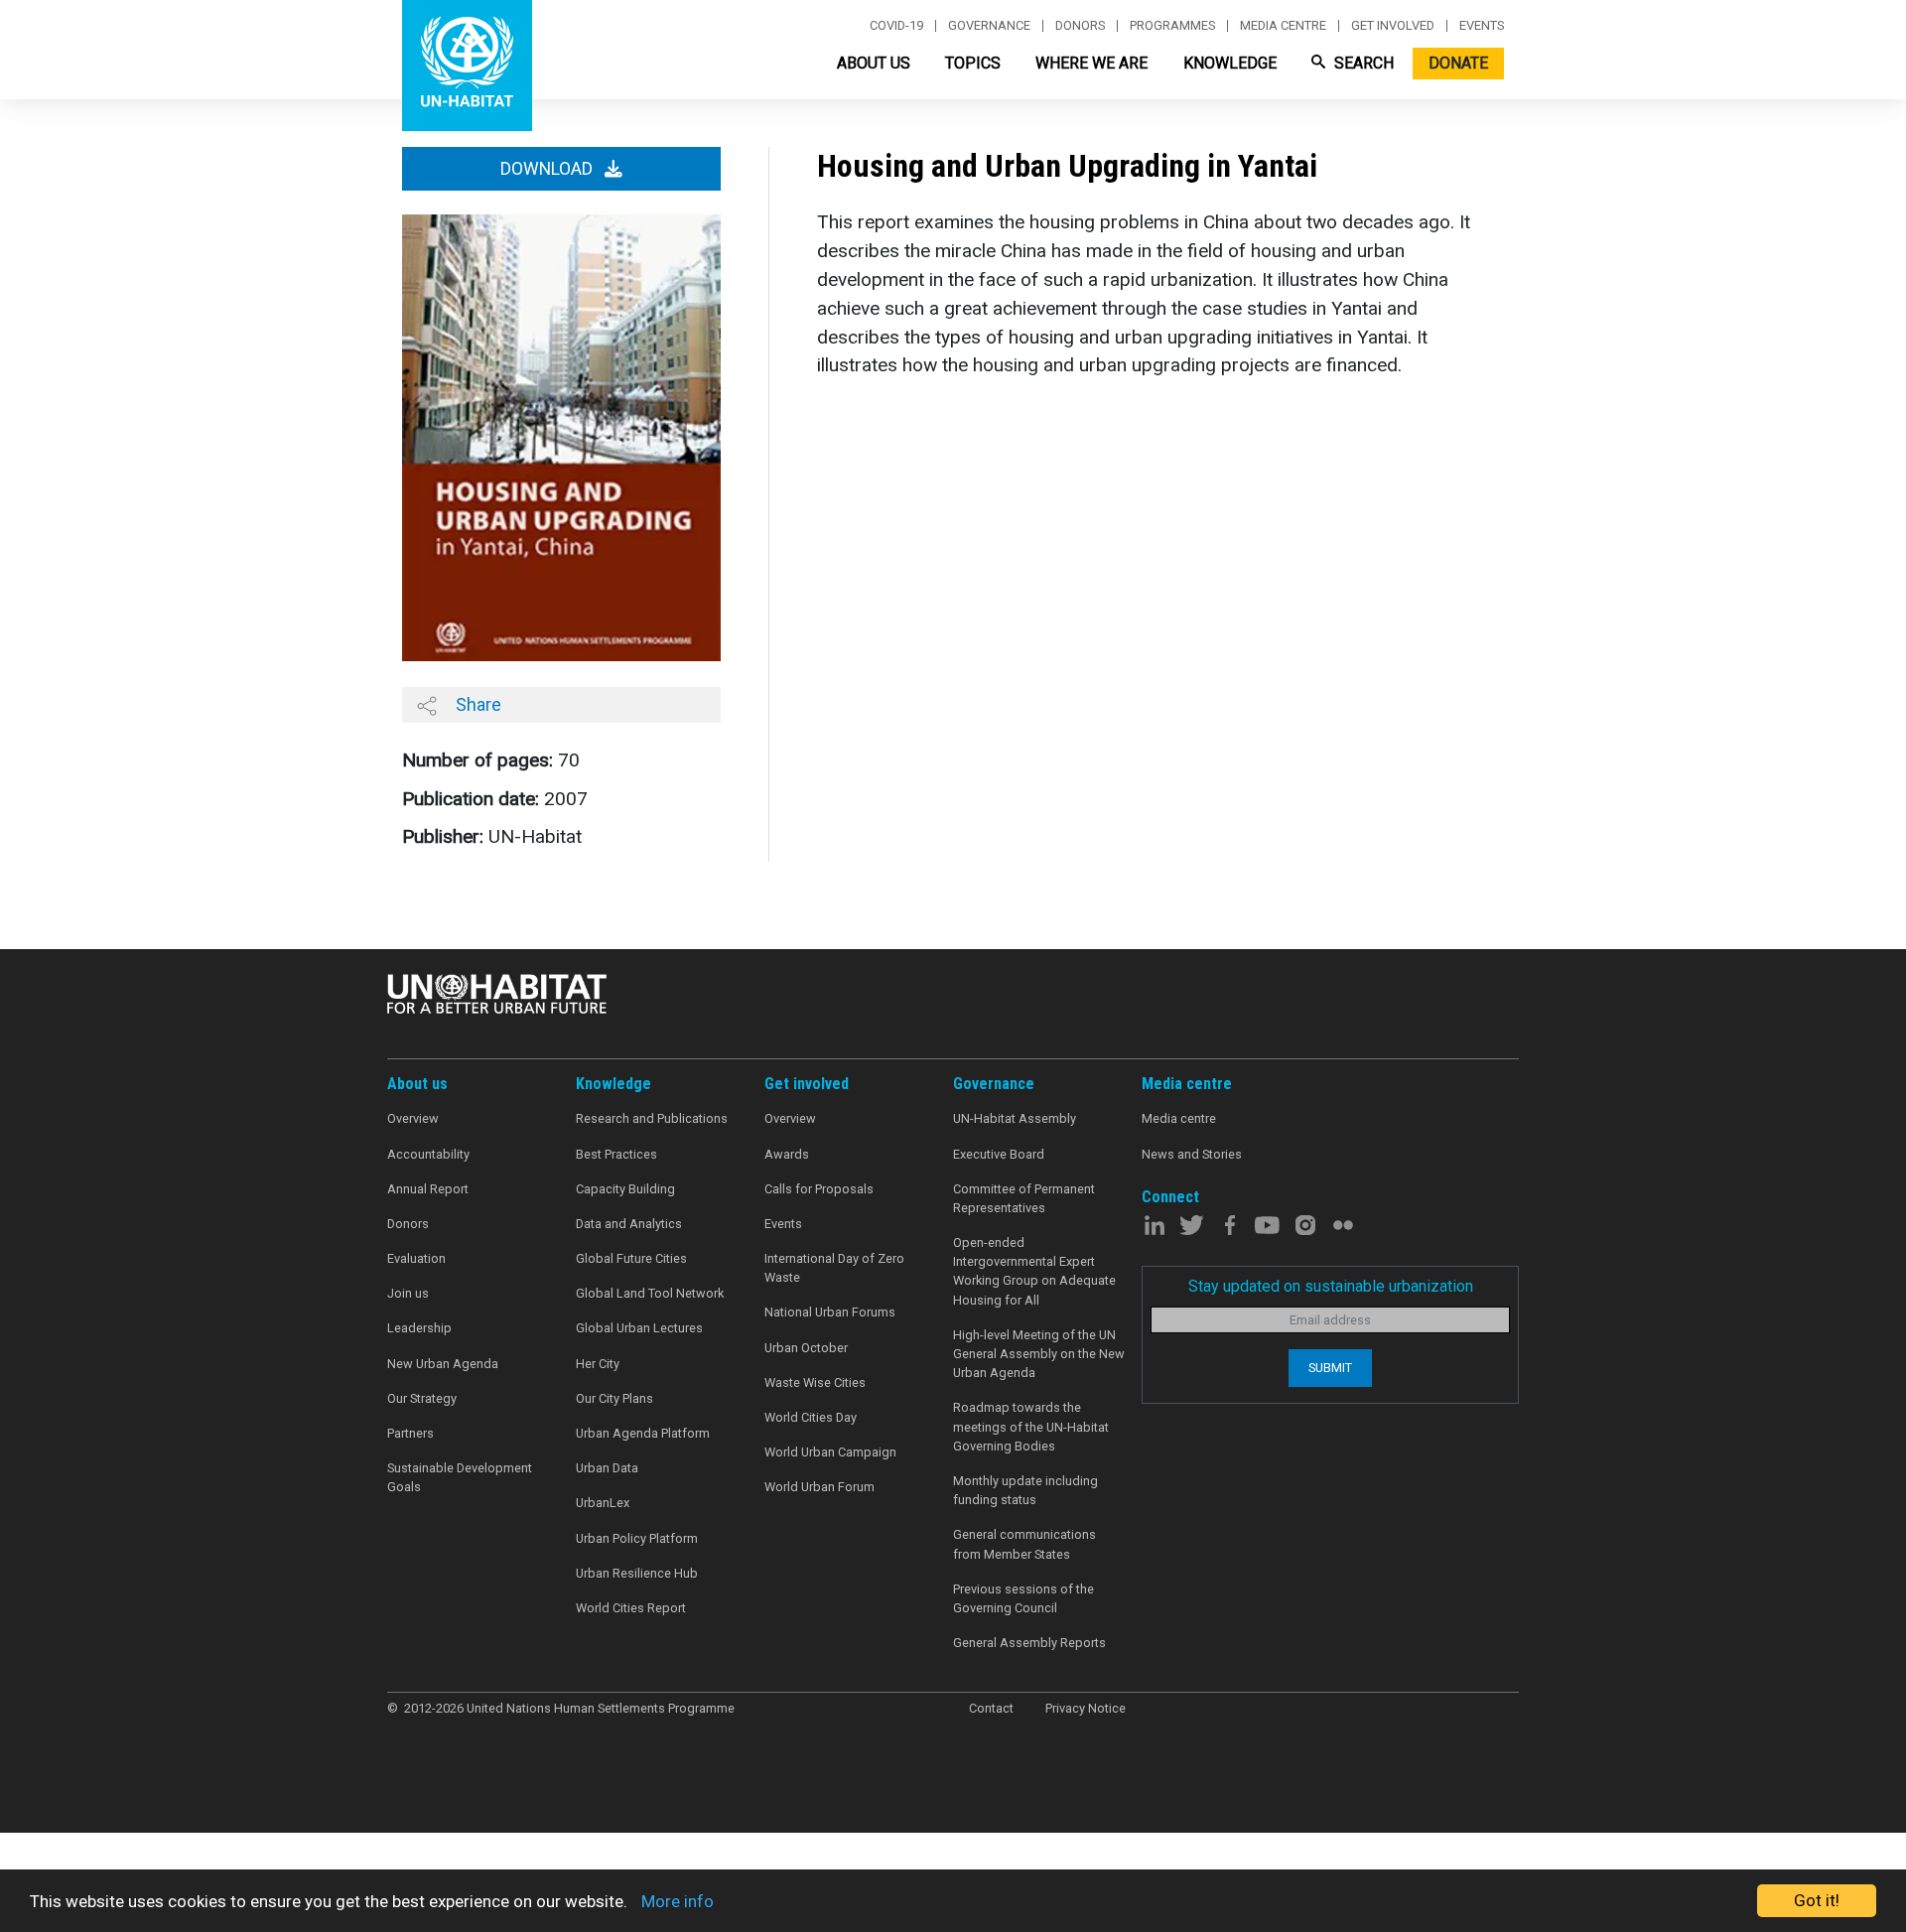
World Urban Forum (819, 1487)
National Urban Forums (830, 1312)
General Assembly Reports (1029, 1643)
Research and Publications (652, 1118)
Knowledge (1230, 63)
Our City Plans (614, 1398)
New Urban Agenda (443, 1364)
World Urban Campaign (830, 1452)
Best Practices (616, 1154)
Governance (989, 26)
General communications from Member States (1024, 1544)
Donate (1458, 63)
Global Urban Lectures (639, 1328)
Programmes (1172, 26)
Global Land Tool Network (650, 1293)
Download (548, 169)
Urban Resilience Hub (637, 1573)
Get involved (1393, 26)
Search (1362, 63)
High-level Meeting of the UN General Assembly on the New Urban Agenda (1039, 1354)
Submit (1330, 1368)
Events (1482, 26)
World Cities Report (631, 1608)
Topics (973, 63)
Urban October (806, 1348)
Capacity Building (625, 1189)
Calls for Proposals (819, 1189)
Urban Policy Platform (637, 1538)
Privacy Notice (1086, 1708)
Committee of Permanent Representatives (1024, 1198)
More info (678, 1901)
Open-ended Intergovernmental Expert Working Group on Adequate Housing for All (1034, 1271)
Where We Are (1091, 63)
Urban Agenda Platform (643, 1433)
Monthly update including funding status (1025, 1490)
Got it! (1817, 1900)
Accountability (428, 1154)
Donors (1080, 26)
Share (476, 704)
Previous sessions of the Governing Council (1023, 1598)
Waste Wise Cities (815, 1382)
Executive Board (999, 1154)
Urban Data (607, 1468)
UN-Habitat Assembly (1015, 1118)
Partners (410, 1433)
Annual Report (428, 1189)
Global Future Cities (631, 1258)
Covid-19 (896, 26)
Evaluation (416, 1258)
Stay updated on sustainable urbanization (1331, 1286)
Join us (408, 1293)
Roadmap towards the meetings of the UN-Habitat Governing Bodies (1031, 1426)
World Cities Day (811, 1417)
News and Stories (1192, 1154)
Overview (413, 1118)
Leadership (419, 1328)
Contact (991, 1708)
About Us (874, 63)
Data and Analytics (629, 1224)
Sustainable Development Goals (460, 1477)
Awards (787, 1154)
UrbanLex (603, 1503)
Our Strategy (422, 1398)
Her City (598, 1364)
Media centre (1283, 26)
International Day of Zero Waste (834, 1268)
